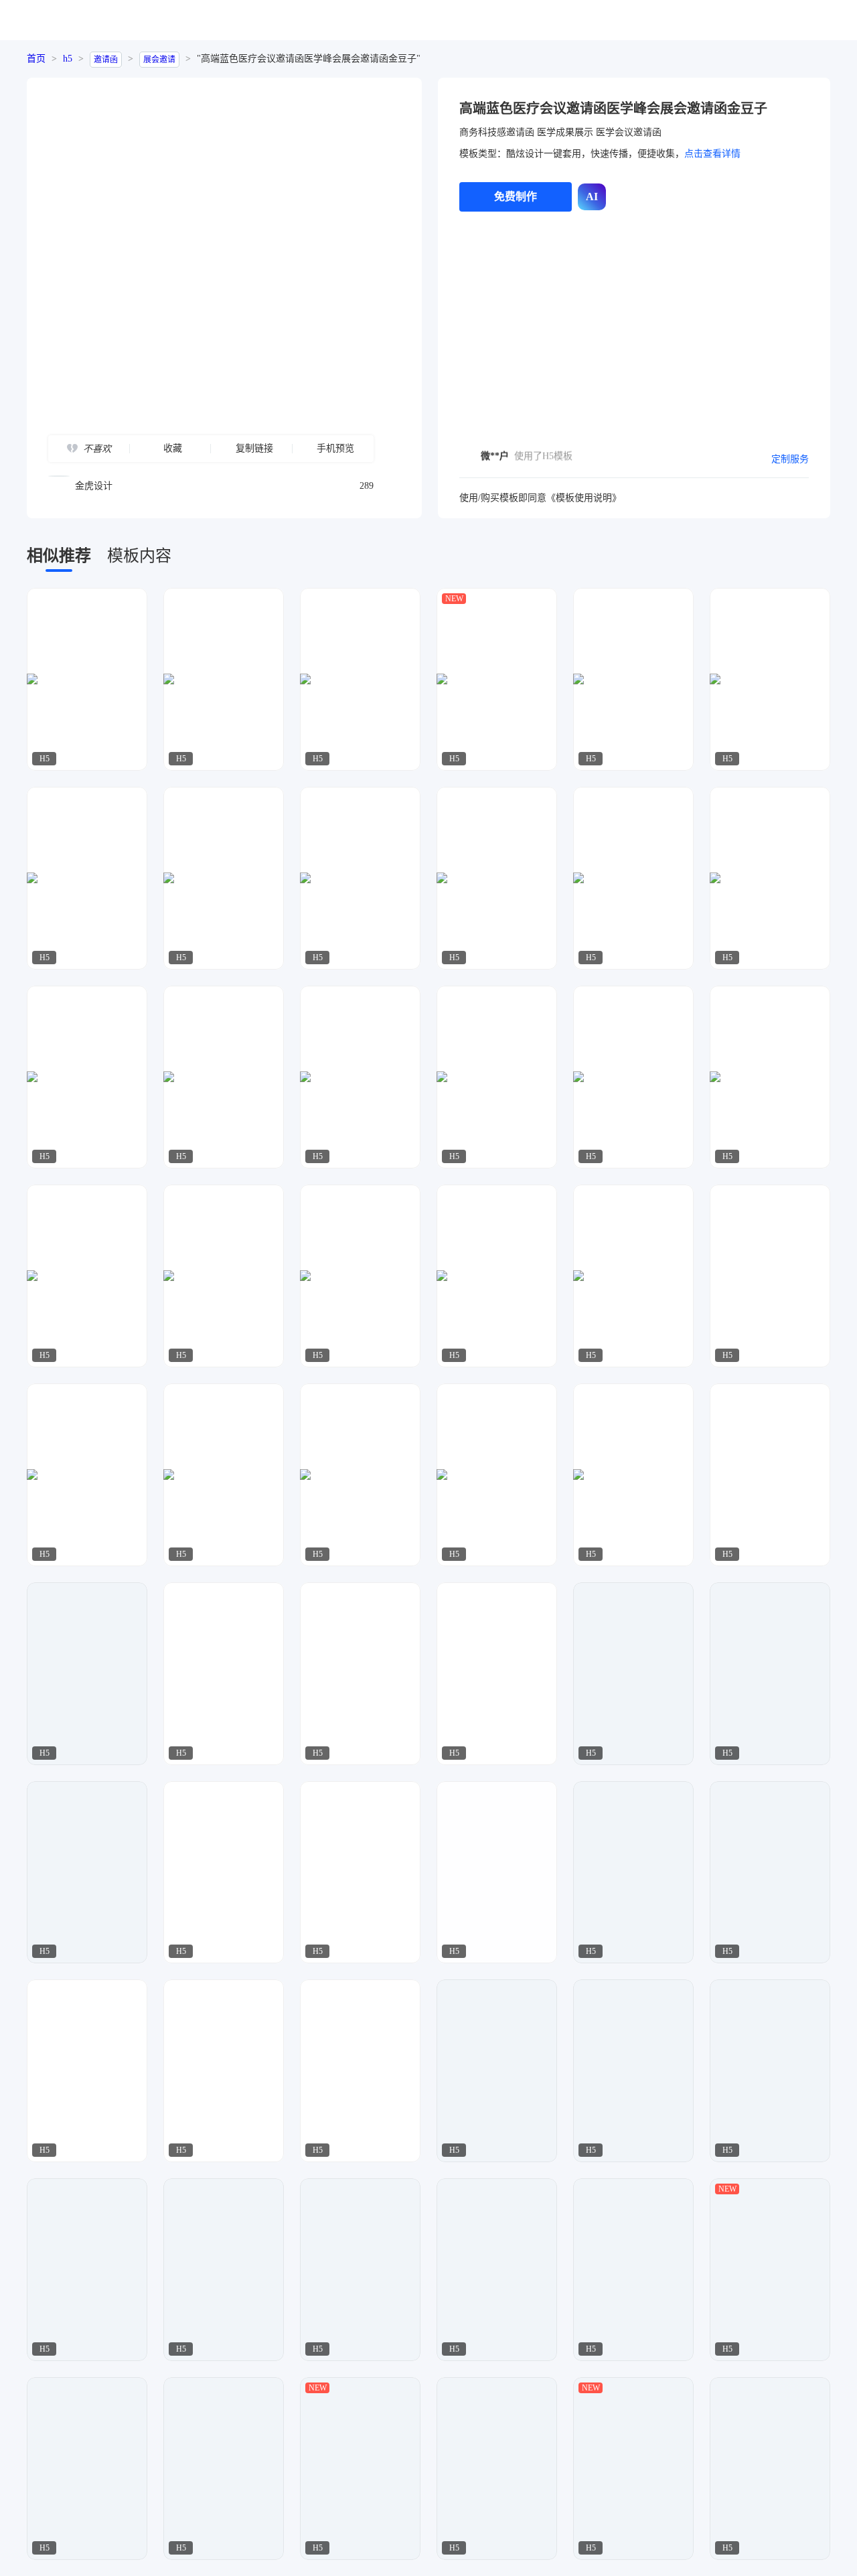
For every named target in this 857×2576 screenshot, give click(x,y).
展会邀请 (159, 60)
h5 (68, 59)
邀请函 (106, 60)
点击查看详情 (712, 154)
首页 (36, 59)
